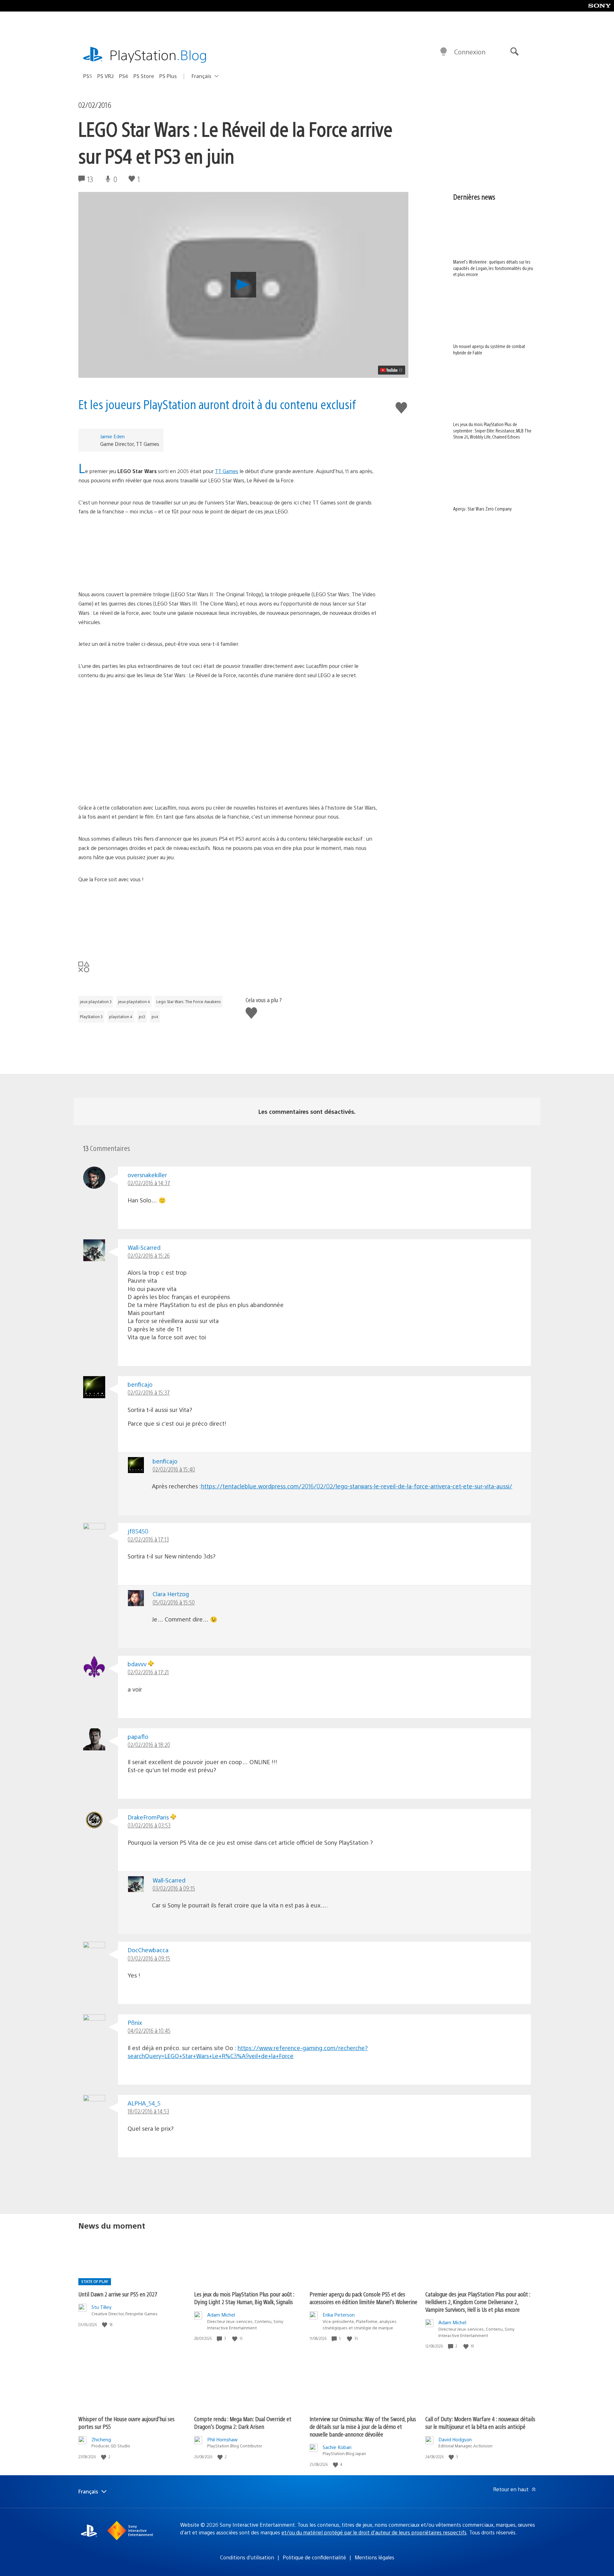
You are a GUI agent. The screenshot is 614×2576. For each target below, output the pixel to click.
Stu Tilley (102, 2307)
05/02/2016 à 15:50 (174, 1602)
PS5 (88, 76)
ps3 (142, 1017)
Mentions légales (374, 2557)
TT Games (227, 471)
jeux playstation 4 (134, 1002)
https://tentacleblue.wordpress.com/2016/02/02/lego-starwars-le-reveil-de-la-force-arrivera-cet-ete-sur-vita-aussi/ (357, 1486)
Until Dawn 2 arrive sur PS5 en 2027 (118, 2294)
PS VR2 (106, 76)
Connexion (470, 52)
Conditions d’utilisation (247, 2557)
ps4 (155, 1017)
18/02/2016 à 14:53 (148, 2111)
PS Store (144, 76)
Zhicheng (101, 2439)
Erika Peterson (339, 2314)
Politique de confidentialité (314, 2557)
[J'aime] (105, 2325)
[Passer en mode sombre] (444, 52)
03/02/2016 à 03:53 (149, 1825)
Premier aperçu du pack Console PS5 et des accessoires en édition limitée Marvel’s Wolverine (363, 2298)
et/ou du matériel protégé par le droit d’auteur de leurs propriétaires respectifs (374, 2532)
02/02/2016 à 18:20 (149, 1744)
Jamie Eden (112, 436)
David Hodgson (455, 2439)
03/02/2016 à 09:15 (174, 1888)
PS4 (124, 76)
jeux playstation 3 (96, 1002)
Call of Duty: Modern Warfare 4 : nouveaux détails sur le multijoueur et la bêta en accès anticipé (480, 2423)
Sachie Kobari (337, 2447)
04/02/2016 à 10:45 (149, 2030)
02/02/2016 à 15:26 (149, 1255)
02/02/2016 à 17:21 (148, 1672)
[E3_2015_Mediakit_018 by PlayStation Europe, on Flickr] (228, 553)
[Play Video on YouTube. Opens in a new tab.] (392, 370)
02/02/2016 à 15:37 (149, 1392)
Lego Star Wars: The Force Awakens (189, 1002)
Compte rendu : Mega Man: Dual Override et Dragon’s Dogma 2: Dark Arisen (243, 2423)
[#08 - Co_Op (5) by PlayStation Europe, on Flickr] (228, 765)
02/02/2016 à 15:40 (174, 1469)
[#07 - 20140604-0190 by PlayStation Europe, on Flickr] (228, 717)
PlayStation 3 (91, 1017)
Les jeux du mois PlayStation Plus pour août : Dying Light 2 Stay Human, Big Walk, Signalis (244, 2298)
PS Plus (168, 76)
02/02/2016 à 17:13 (148, 1539)
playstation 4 (121, 1017)
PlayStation (158, 55)
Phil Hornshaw (222, 2439)
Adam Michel (221, 2314)
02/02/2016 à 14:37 (149, 1183)
